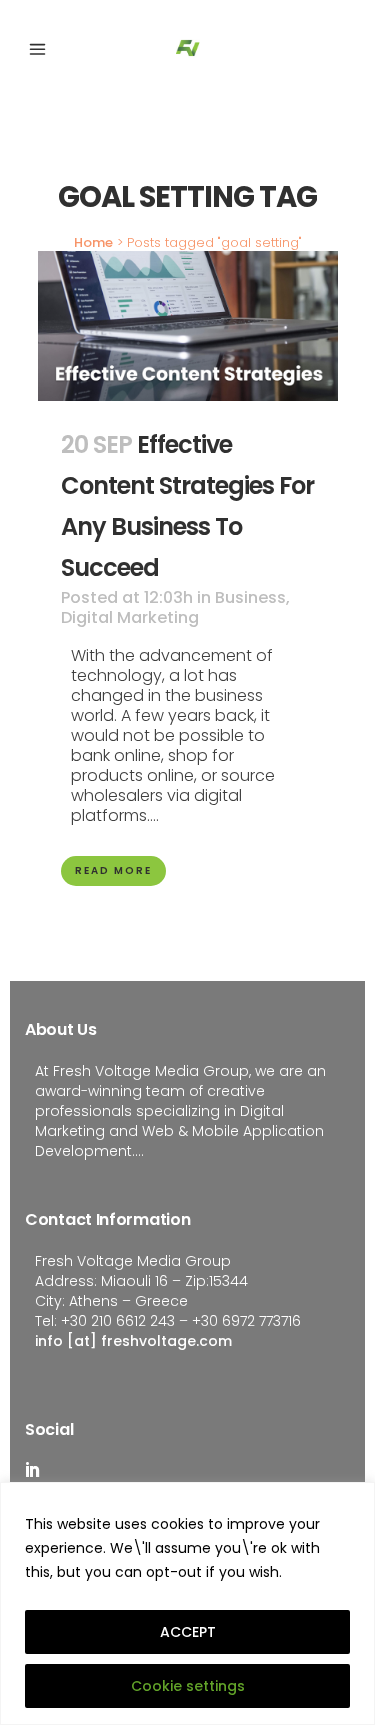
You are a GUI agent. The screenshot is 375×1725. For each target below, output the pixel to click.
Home (93, 242)
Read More (113, 870)
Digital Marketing (130, 617)
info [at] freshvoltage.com (133, 1341)
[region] (187, 1603)
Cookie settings (188, 1686)
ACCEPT (188, 1632)
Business (250, 597)
